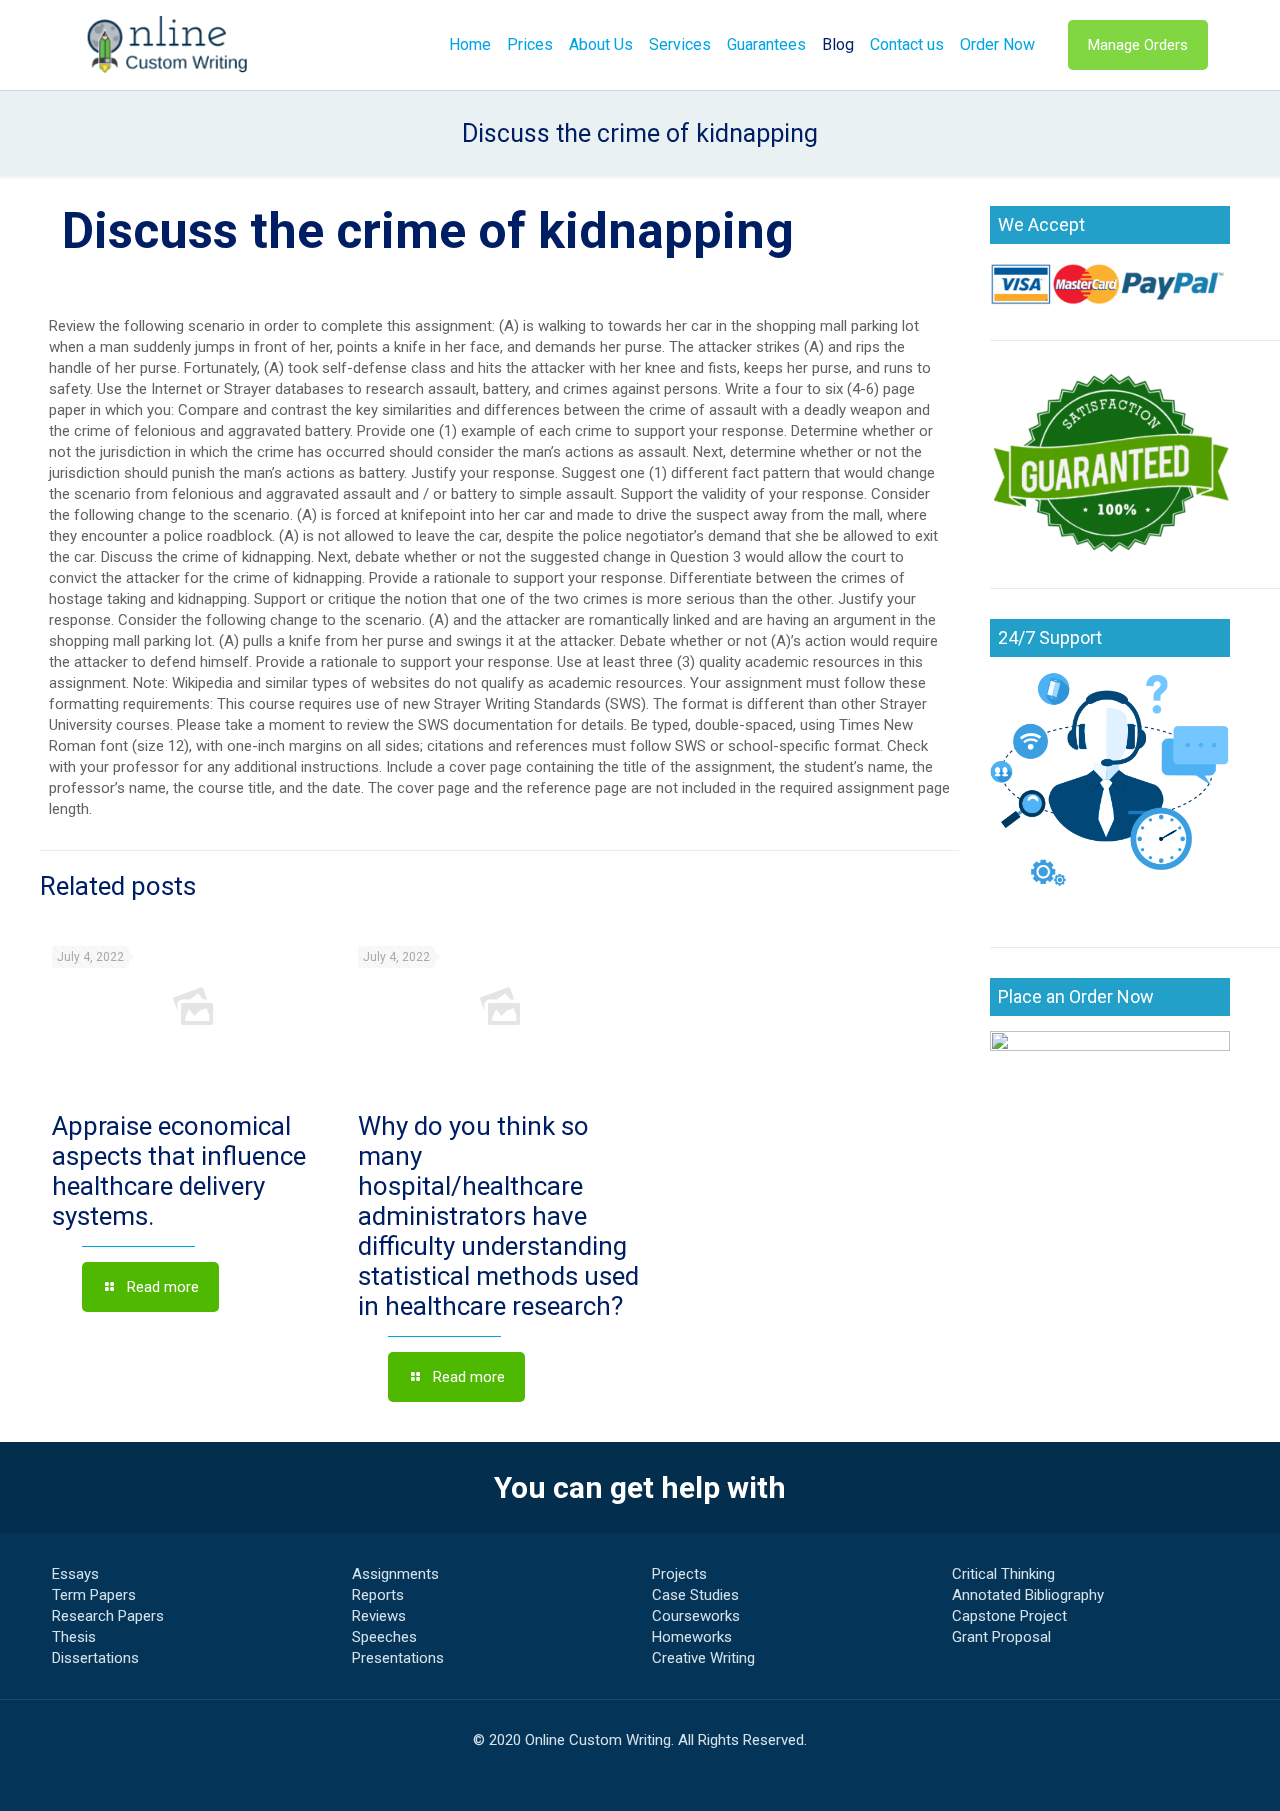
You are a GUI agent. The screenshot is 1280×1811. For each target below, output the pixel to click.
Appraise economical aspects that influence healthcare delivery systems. (179, 1171)
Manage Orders (1138, 45)
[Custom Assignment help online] (168, 45)
